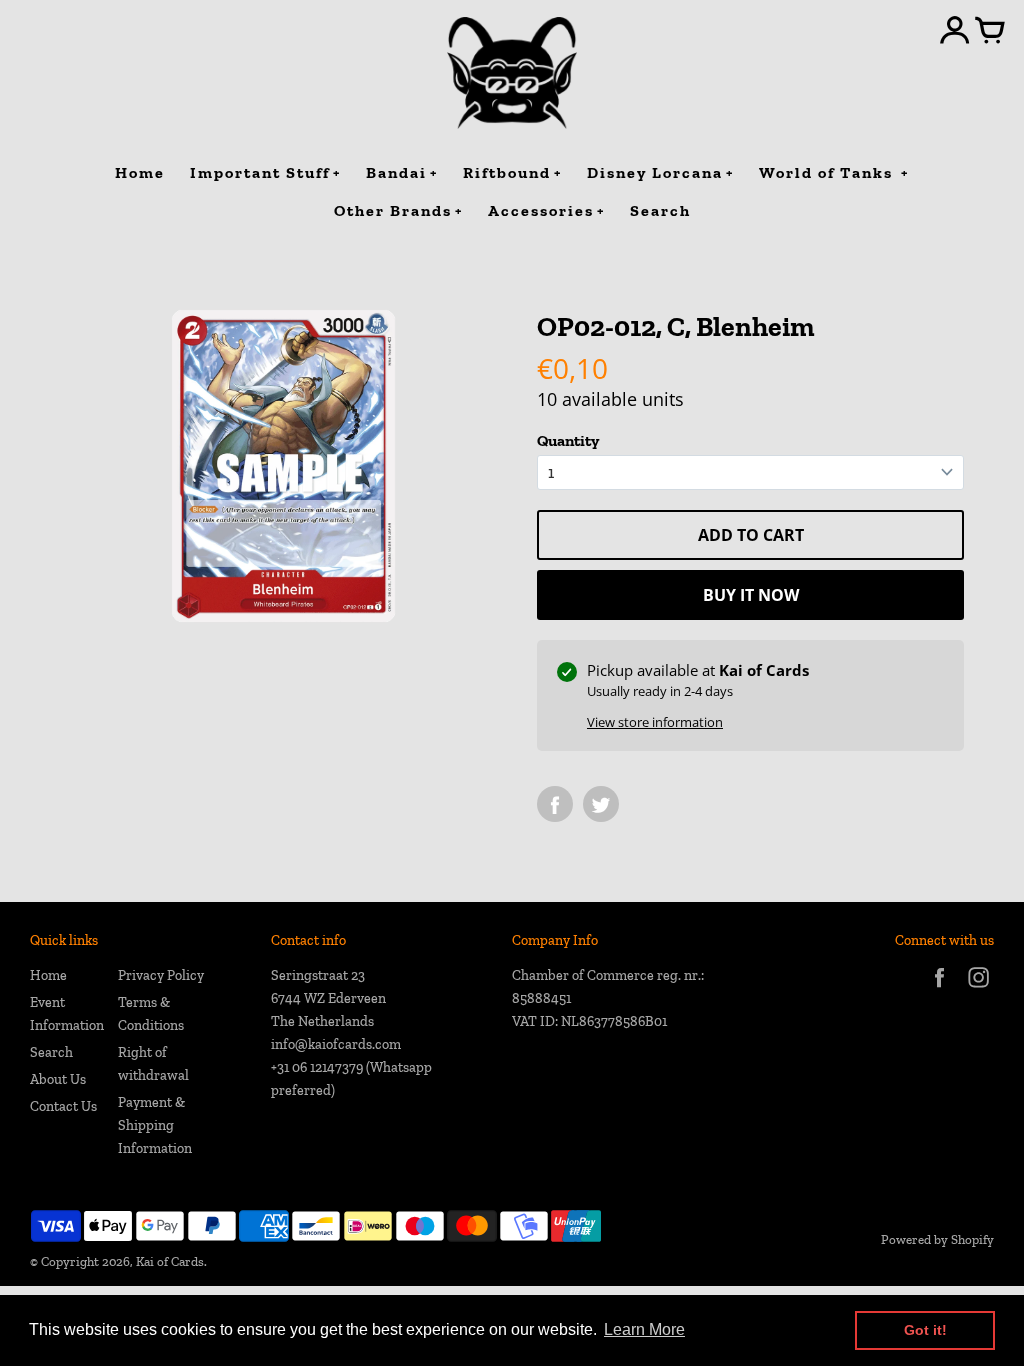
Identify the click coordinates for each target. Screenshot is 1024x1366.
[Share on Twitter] (601, 804)
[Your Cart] (990, 32)
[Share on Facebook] (555, 804)
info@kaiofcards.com (336, 1044)
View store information (655, 722)
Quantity (568, 440)
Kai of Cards (170, 1261)
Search (51, 1052)
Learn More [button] (644, 1329)
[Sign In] (955, 32)
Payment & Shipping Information (155, 1125)
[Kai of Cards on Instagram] (978, 990)
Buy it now (751, 595)
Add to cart (751, 535)
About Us (58, 1079)
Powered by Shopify (937, 1239)
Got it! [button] (925, 1330)
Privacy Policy (161, 975)
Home (48, 975)
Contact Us (63, 1106)
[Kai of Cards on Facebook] (939, 990)
